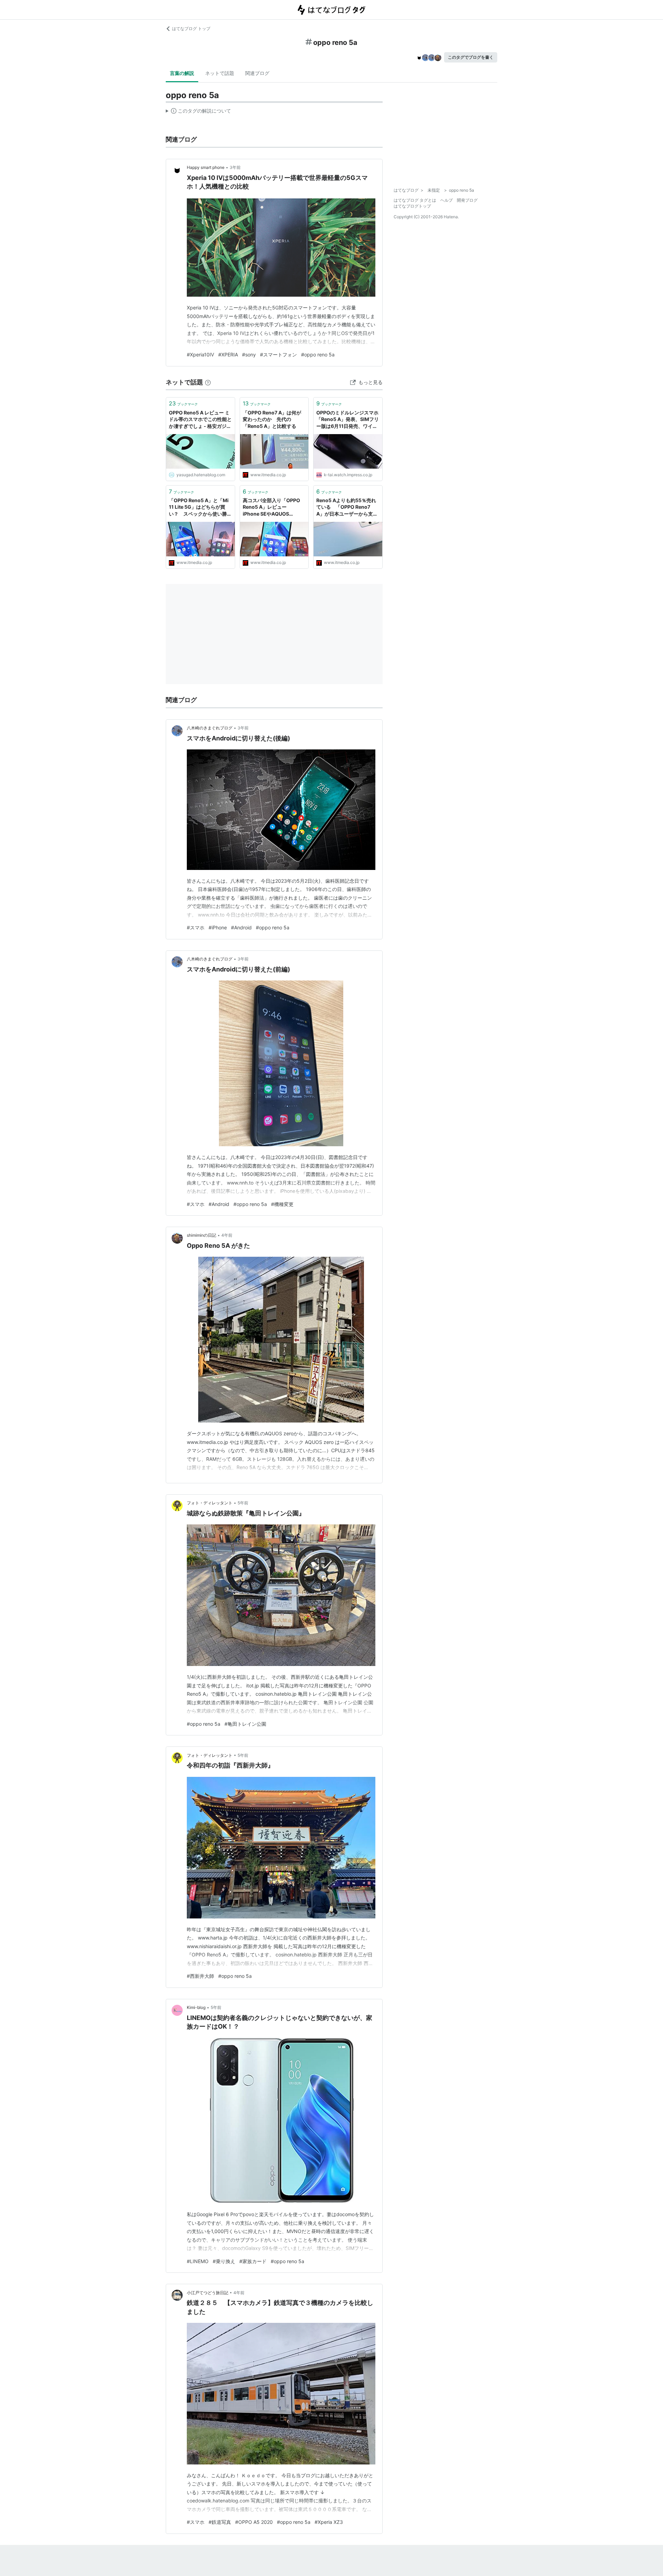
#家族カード (253, 2261)
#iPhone (218, 927)
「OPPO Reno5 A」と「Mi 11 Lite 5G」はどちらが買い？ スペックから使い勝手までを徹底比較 (200, 507)
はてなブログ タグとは (415, 200)
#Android (241, 927)
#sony (249, 355)
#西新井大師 (200, 1976)
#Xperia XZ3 (329, 2522)
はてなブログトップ (412, 206)
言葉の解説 (182, 73)
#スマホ (196, 927)
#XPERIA (228, 355)
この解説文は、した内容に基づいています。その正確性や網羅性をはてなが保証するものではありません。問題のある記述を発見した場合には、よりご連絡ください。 (198, 112)
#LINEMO (198, 2261)
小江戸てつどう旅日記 (208, 2293)
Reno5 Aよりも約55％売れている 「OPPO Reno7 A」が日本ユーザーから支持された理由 (347, 507)
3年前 (235, 167)
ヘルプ (446, 200)
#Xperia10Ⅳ (200, 355)
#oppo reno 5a (318, 355)
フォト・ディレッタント (210, 1503)
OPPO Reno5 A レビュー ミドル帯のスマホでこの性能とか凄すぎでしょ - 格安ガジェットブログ (200, 420)
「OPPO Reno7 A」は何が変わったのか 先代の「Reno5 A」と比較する (272, 419)
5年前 (243, 1503)
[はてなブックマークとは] (208, 382)
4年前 (227, 1235)
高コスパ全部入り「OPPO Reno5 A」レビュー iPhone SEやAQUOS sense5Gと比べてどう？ (271, 507)
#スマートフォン (278, 355)
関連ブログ (257, 73)
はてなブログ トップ (191, 28)
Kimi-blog (196, 2007)
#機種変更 (282, 1204)
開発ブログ (467, 200)
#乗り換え (224, 2261)
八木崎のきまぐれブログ (210, 728)
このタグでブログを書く (471, 57)
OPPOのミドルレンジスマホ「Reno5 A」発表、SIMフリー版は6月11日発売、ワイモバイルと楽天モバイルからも (348, 420)
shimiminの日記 (201, 1235)
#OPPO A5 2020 (254, 2522)
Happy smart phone (206, 167)
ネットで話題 (220, 73)
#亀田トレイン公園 (245, 1724)
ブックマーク (183, 403)
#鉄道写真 (220, 2522)
